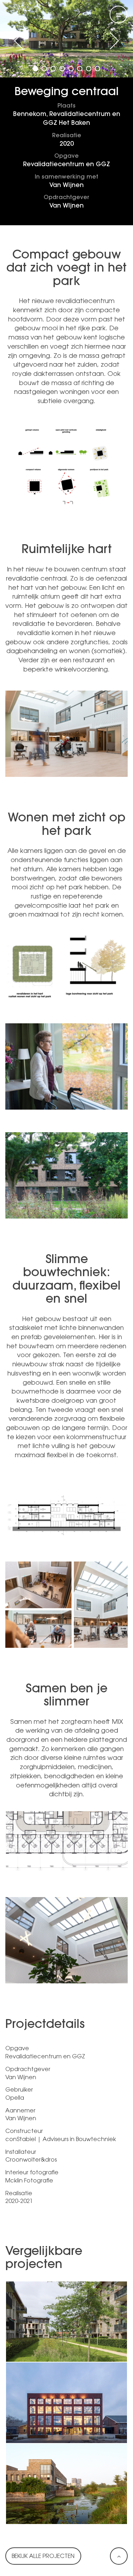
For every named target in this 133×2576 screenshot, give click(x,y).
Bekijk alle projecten (43, 2557)
